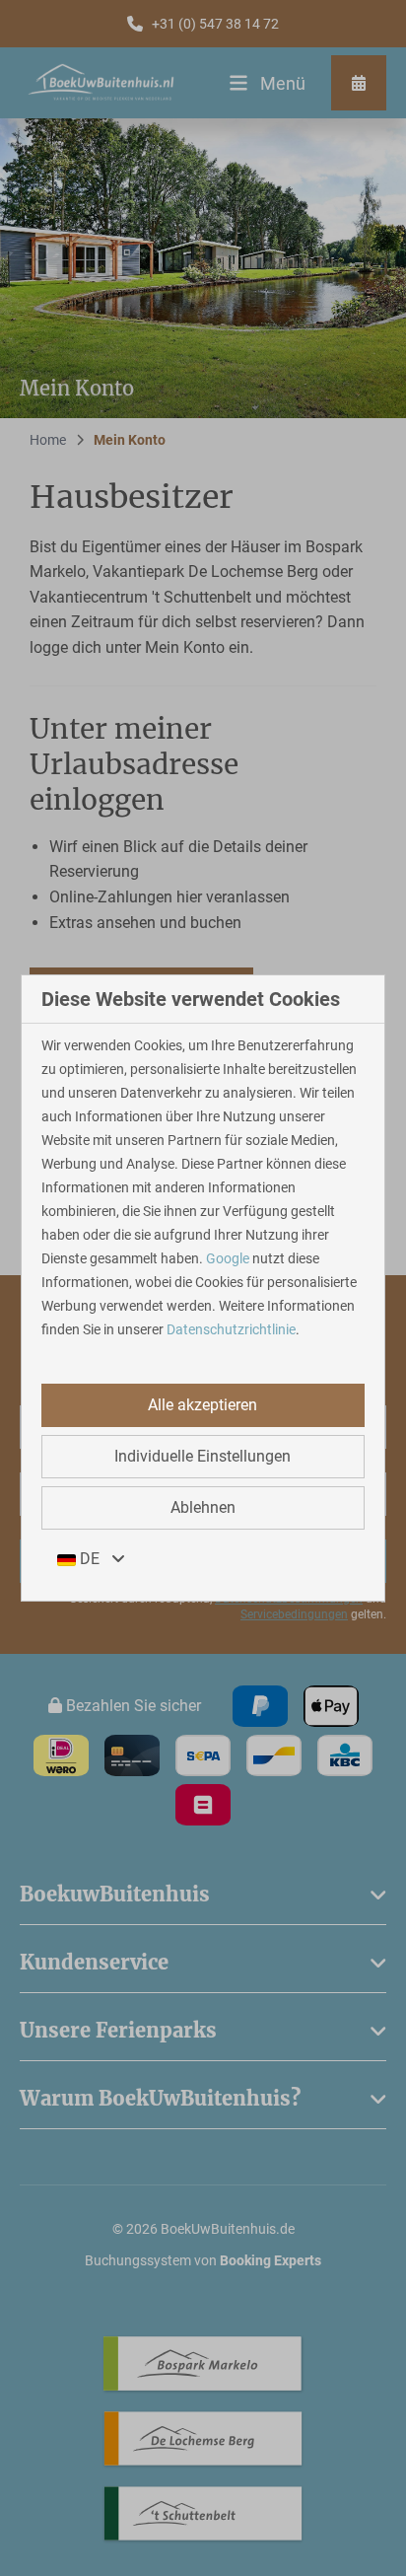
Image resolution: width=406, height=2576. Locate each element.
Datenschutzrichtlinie (231, 1329)
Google (228, 1258)
